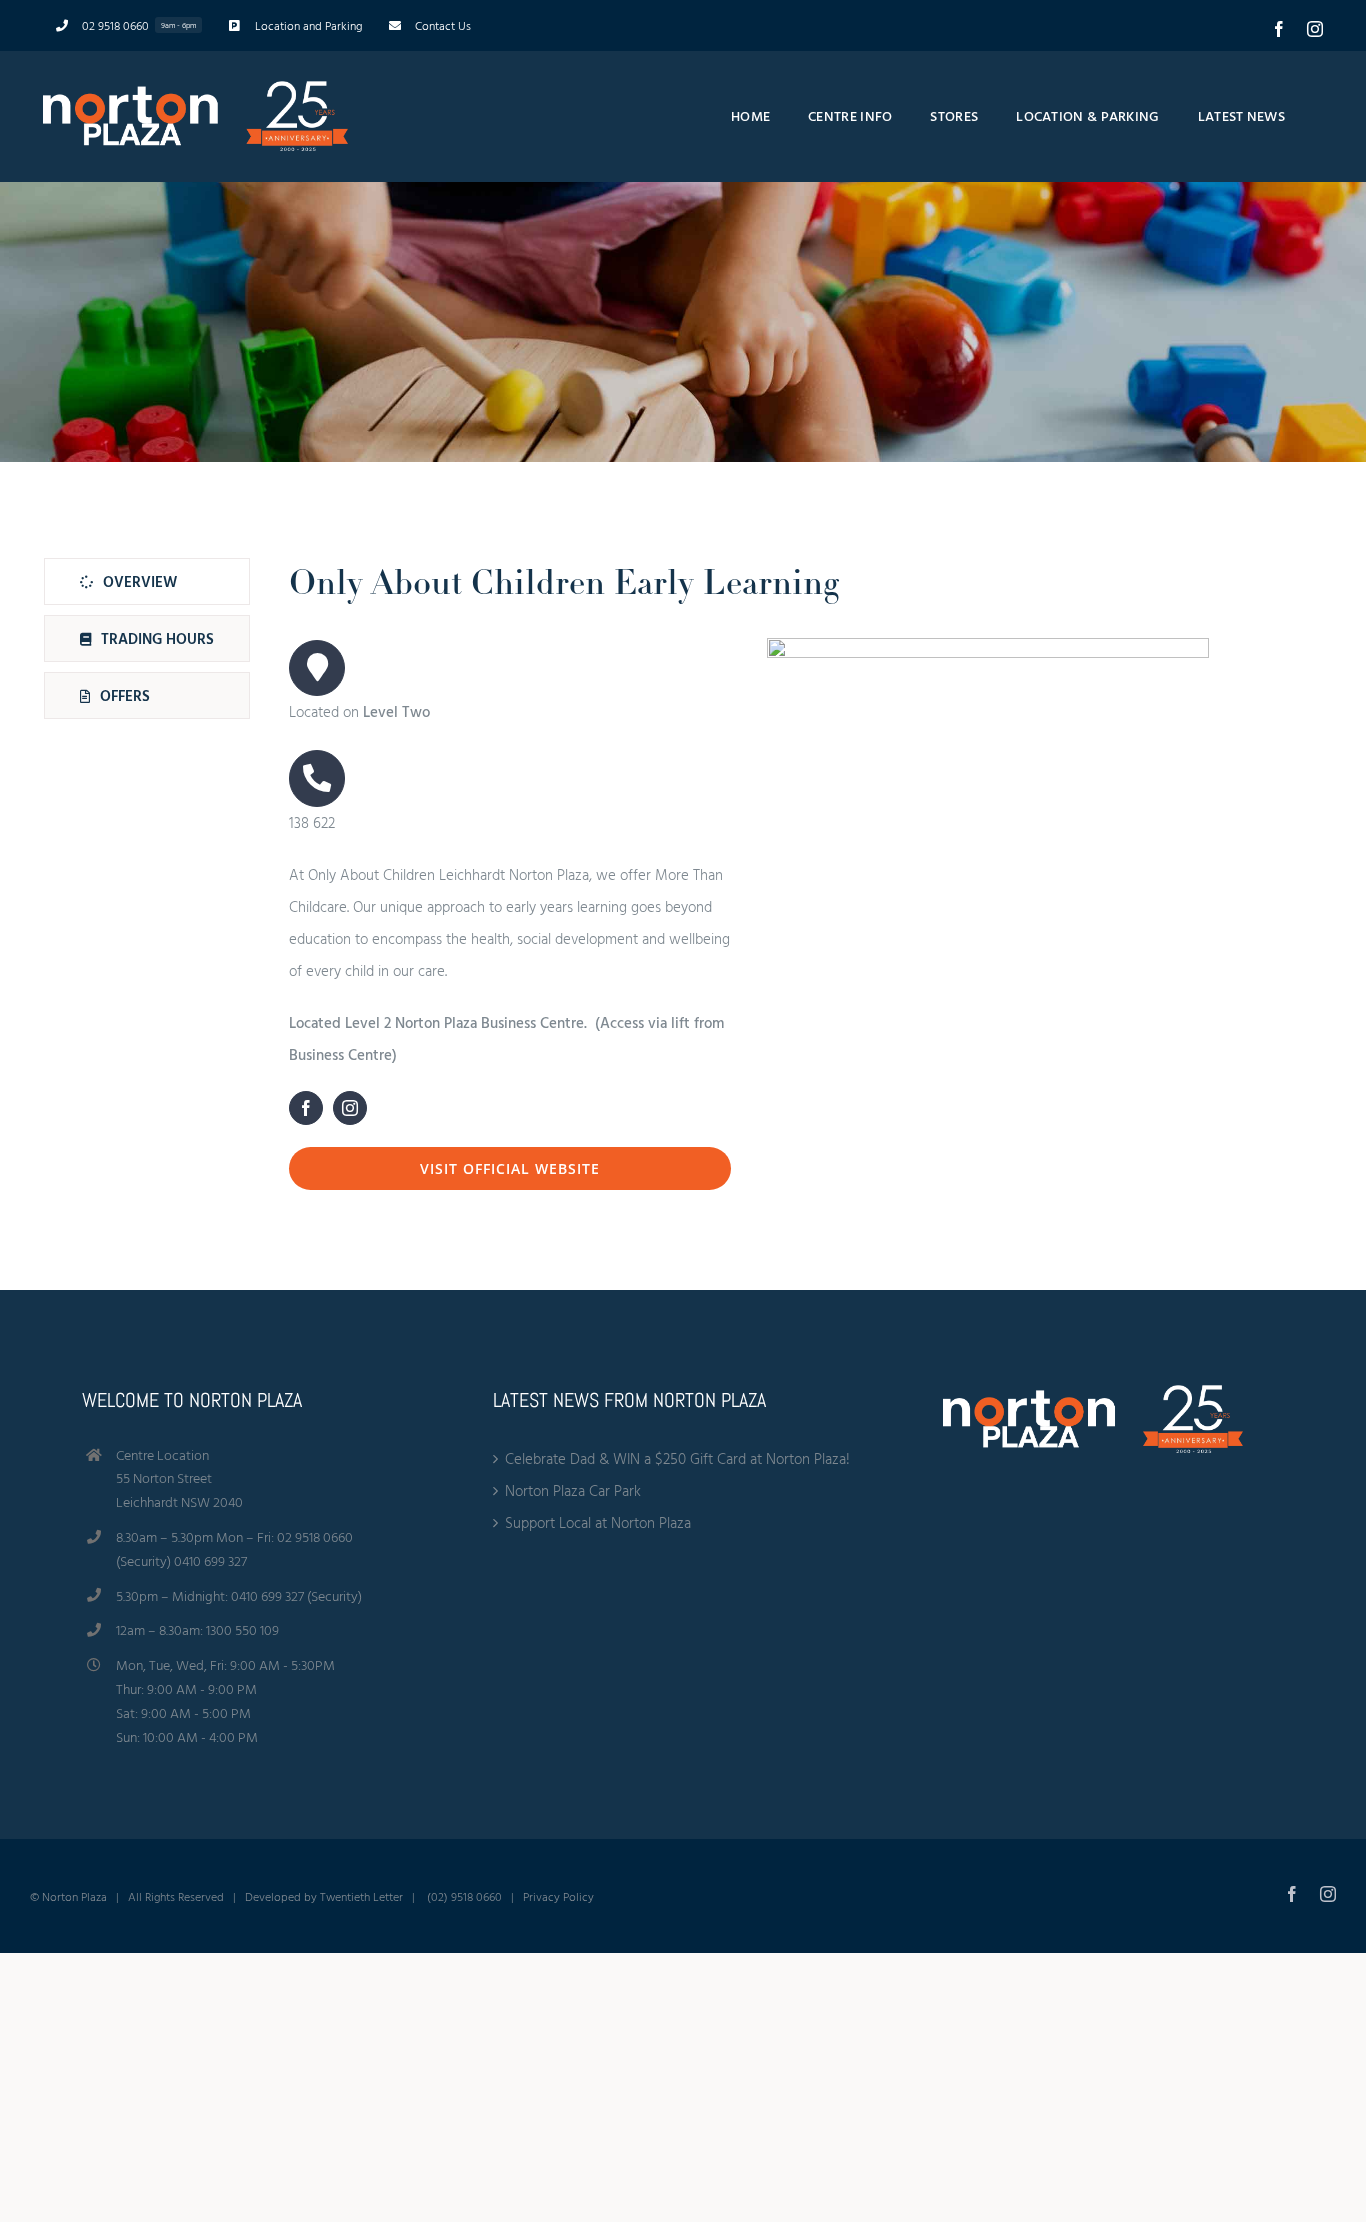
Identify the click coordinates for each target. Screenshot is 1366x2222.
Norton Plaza (74, 1896)
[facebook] (306, 1108)
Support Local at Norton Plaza (598, 1522)
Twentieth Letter (361, 1896)
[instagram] (350, 1108)
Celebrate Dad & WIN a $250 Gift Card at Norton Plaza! (677, 1458)
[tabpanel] (749, 879)
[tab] (147, 581)
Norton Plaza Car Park (573, 1490)
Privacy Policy (558, 1896)
